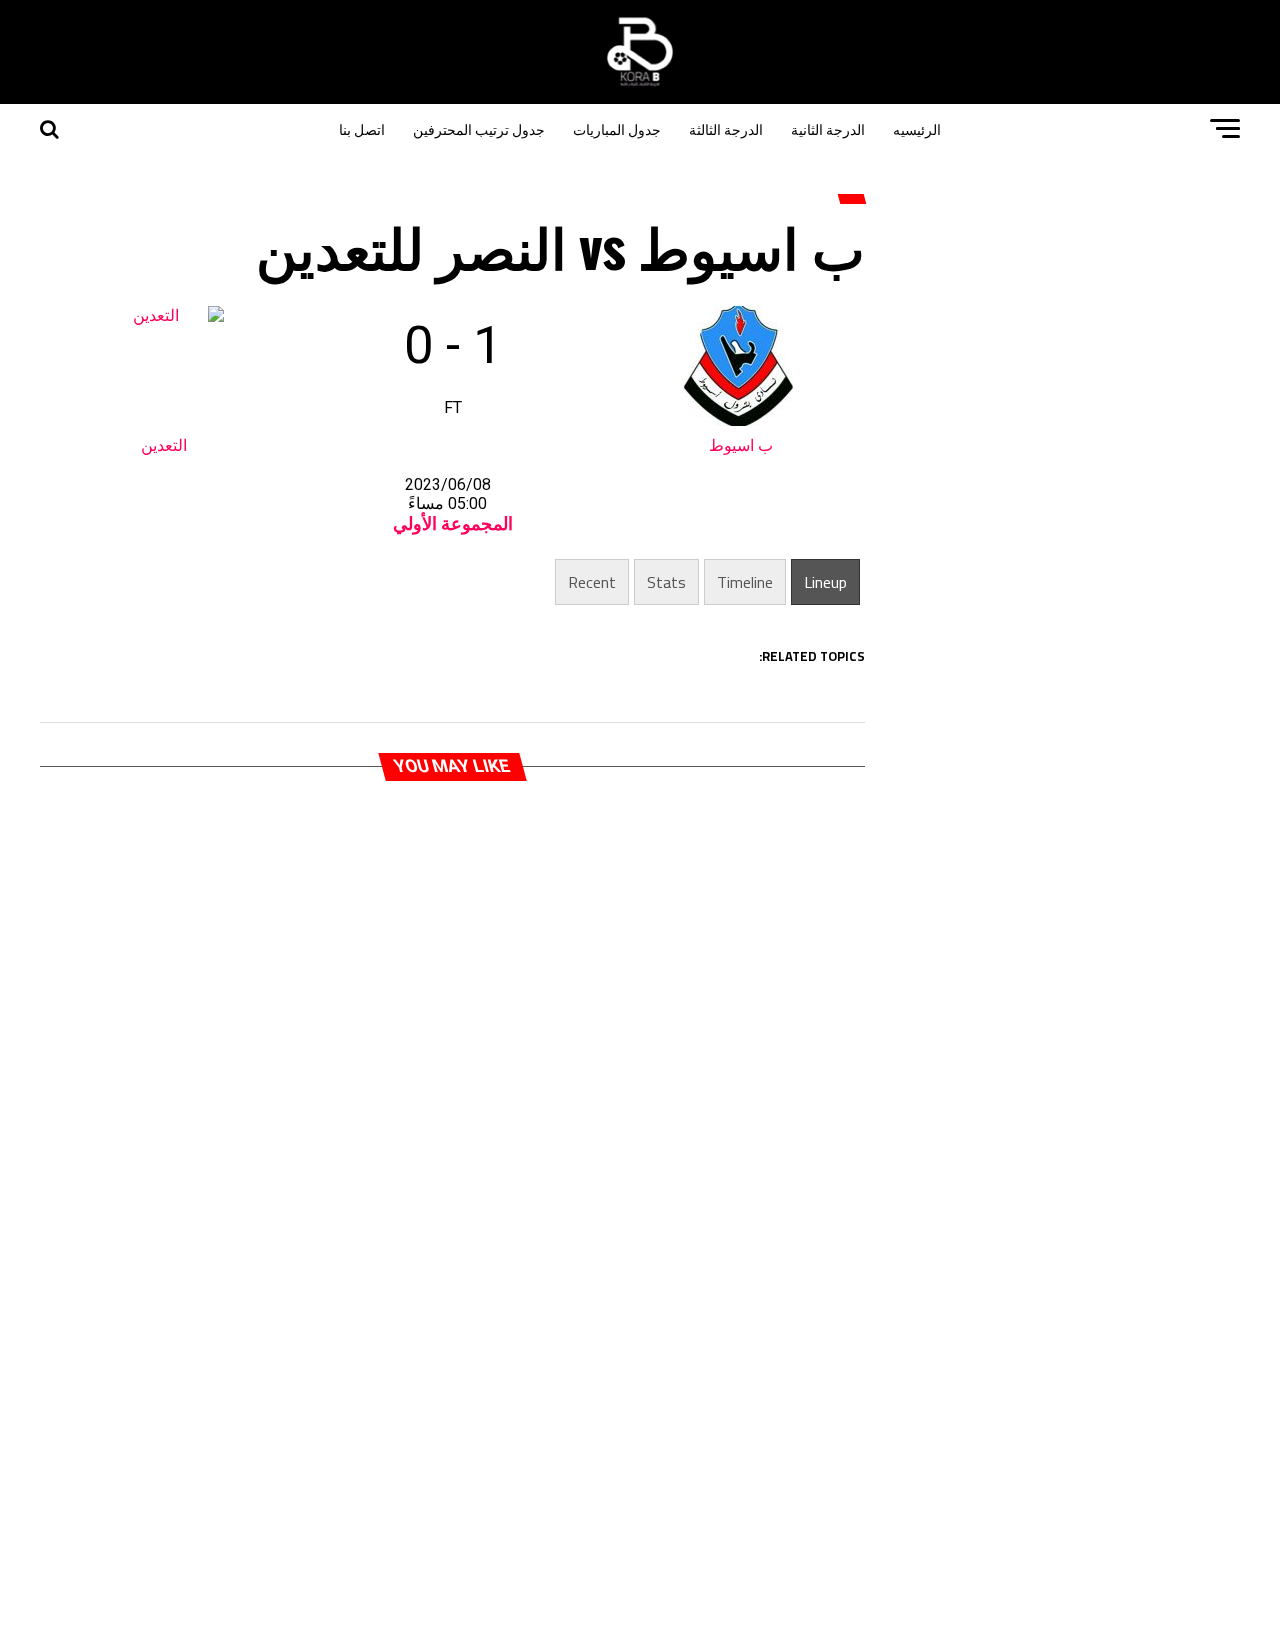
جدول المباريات (617, 128)
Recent (592, 582)
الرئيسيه (917, 128)
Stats (666, 582)
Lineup (825, 582)
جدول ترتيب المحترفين (479, 128)
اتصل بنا (362, 128)
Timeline (745, 582)
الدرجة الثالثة (726, 128)
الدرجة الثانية (828, 128)
